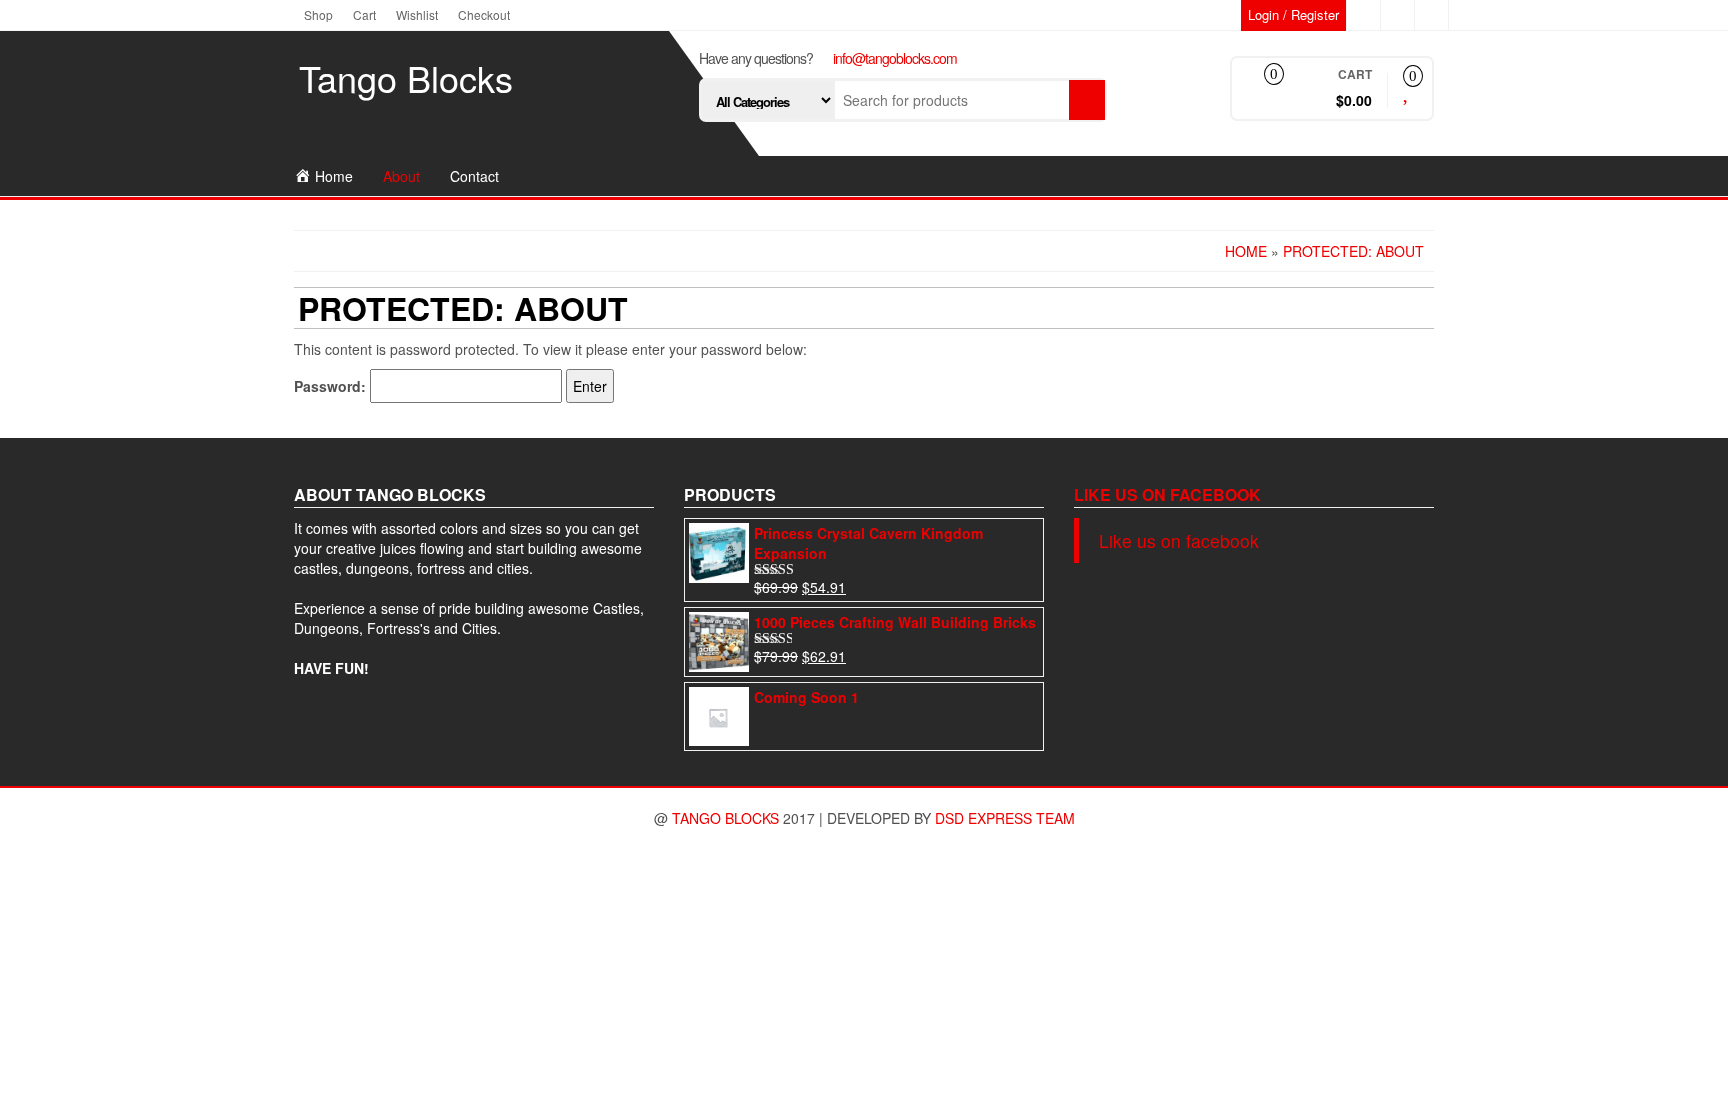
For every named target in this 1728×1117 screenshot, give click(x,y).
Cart (364, 14)
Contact (474, 176)
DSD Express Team (1005, 818)
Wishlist (417, 14)
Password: (332, 386)
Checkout (484, 14)
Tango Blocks (406, 77)
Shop (318, 14)
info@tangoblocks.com (895, 58)
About (401, 176)
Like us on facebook (1167, 494)
